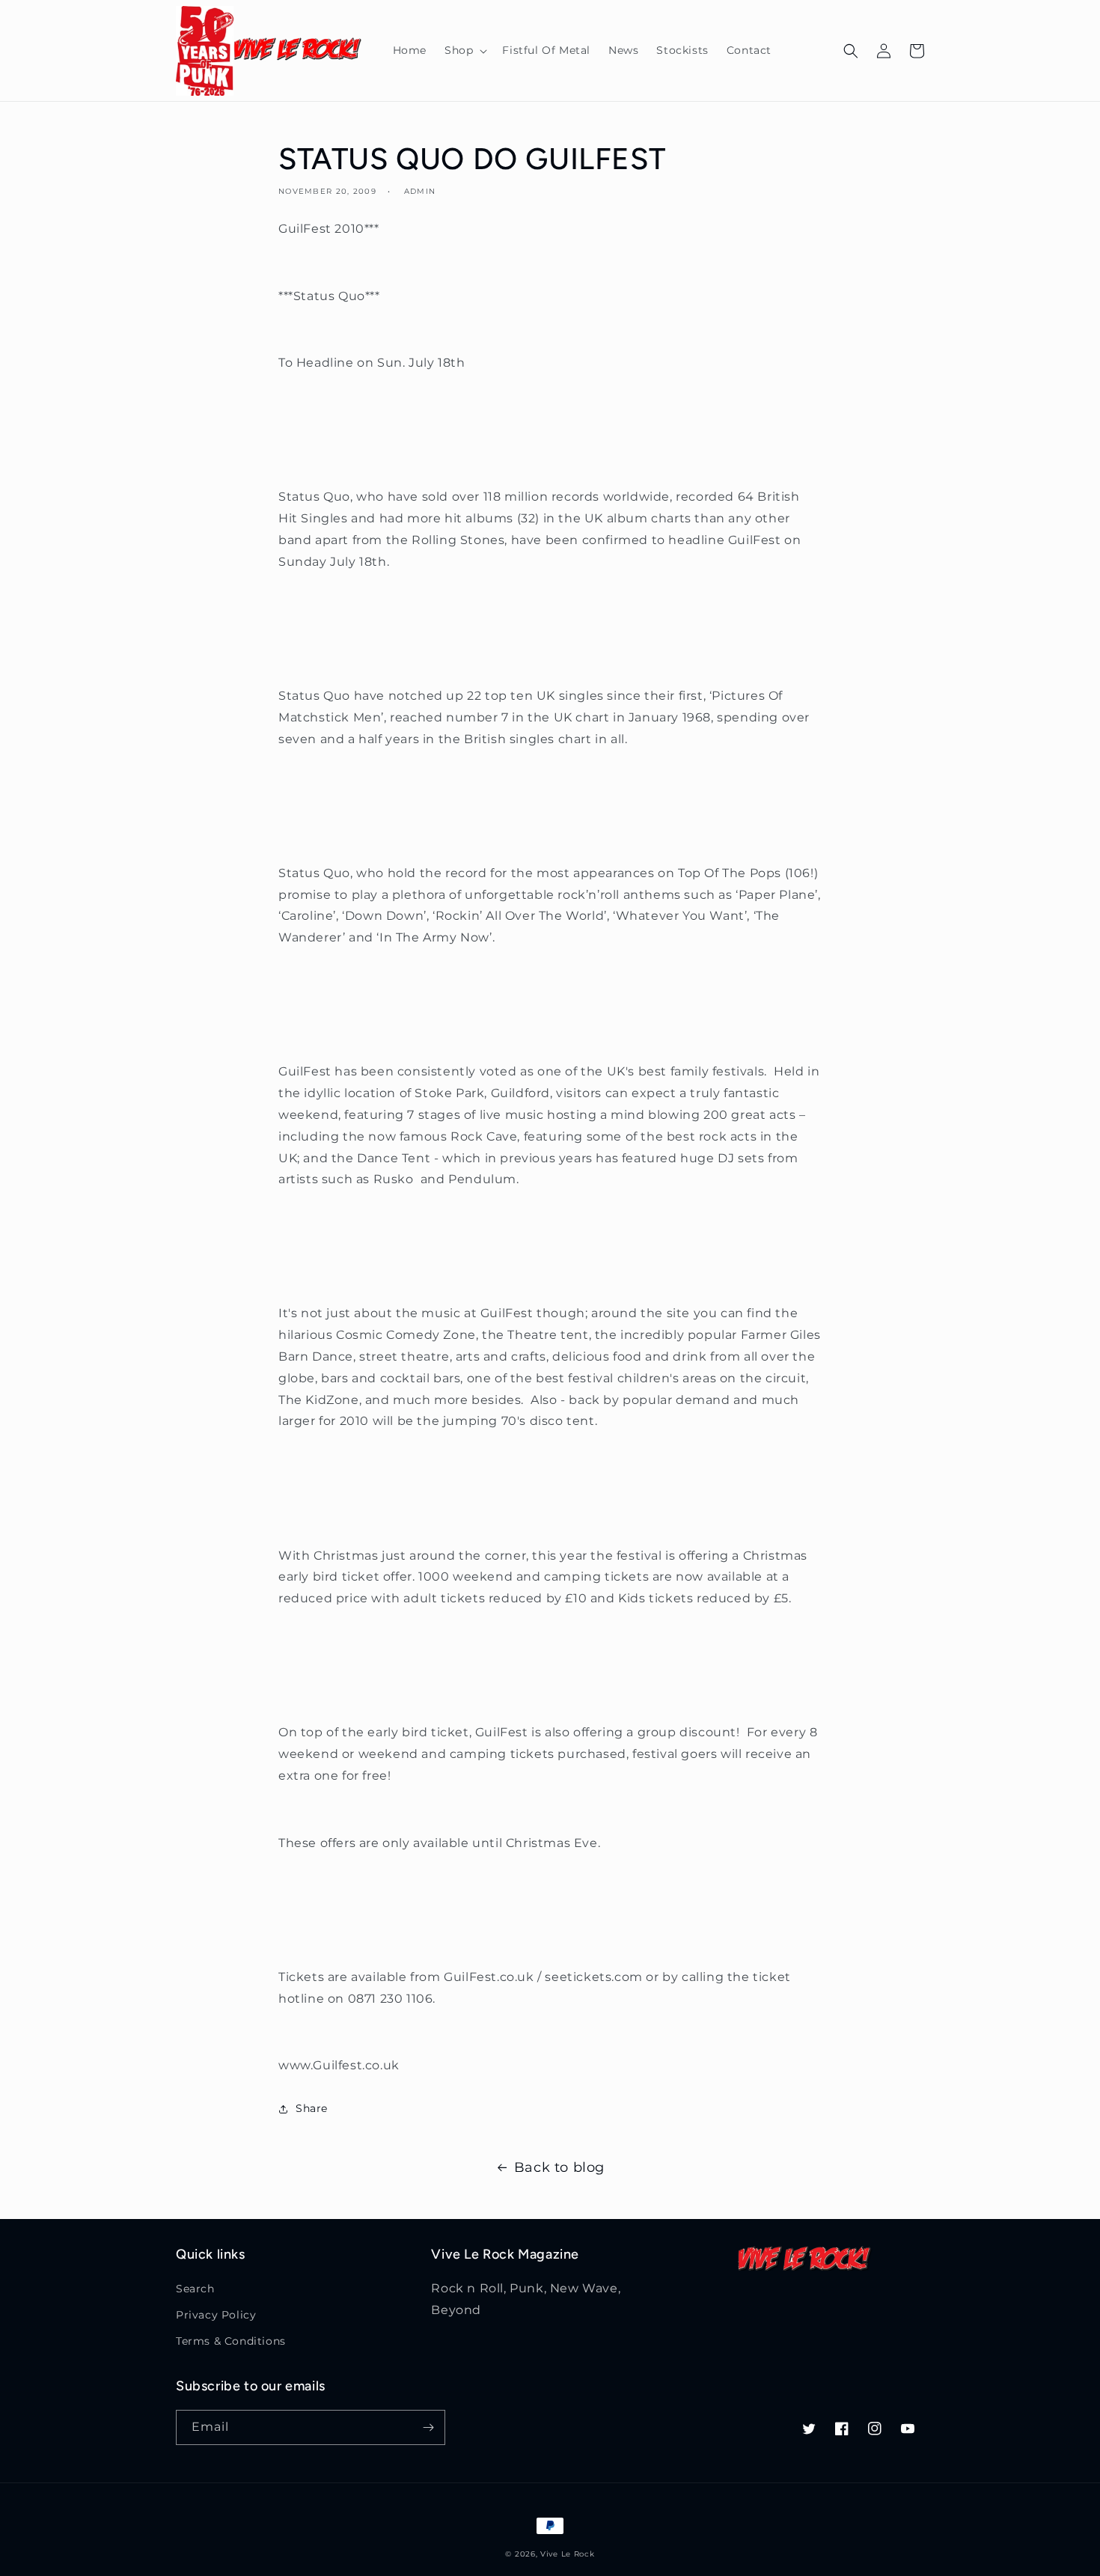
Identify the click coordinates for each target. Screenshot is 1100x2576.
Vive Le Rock (567, 2554)
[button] (464, 50)
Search (195, 2289)
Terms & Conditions (231, 2341)
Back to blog (559, 2167)
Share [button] (312, 2108)
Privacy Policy (216, 2315)
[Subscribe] (428, 2427)
